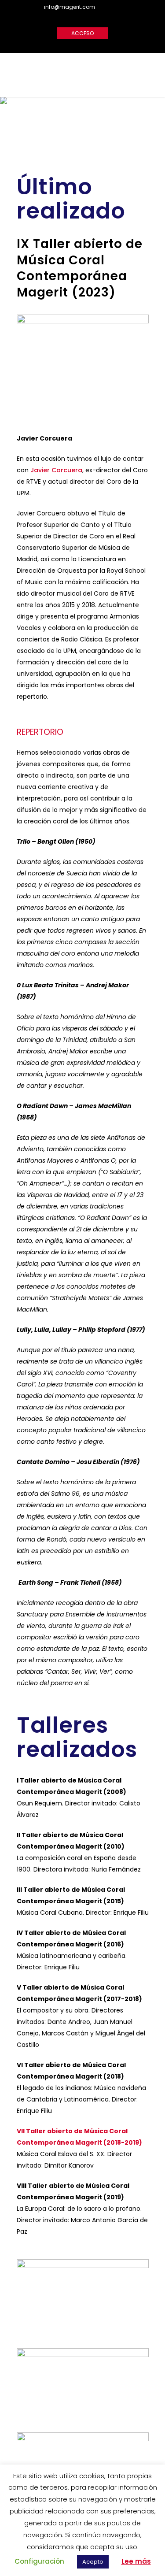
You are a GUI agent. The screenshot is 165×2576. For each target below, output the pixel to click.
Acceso (82, 33)
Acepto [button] (93, 2562)
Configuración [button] (39, 2561)
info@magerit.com (70, 7)
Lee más (136, 2561)
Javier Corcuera (56, 470)
